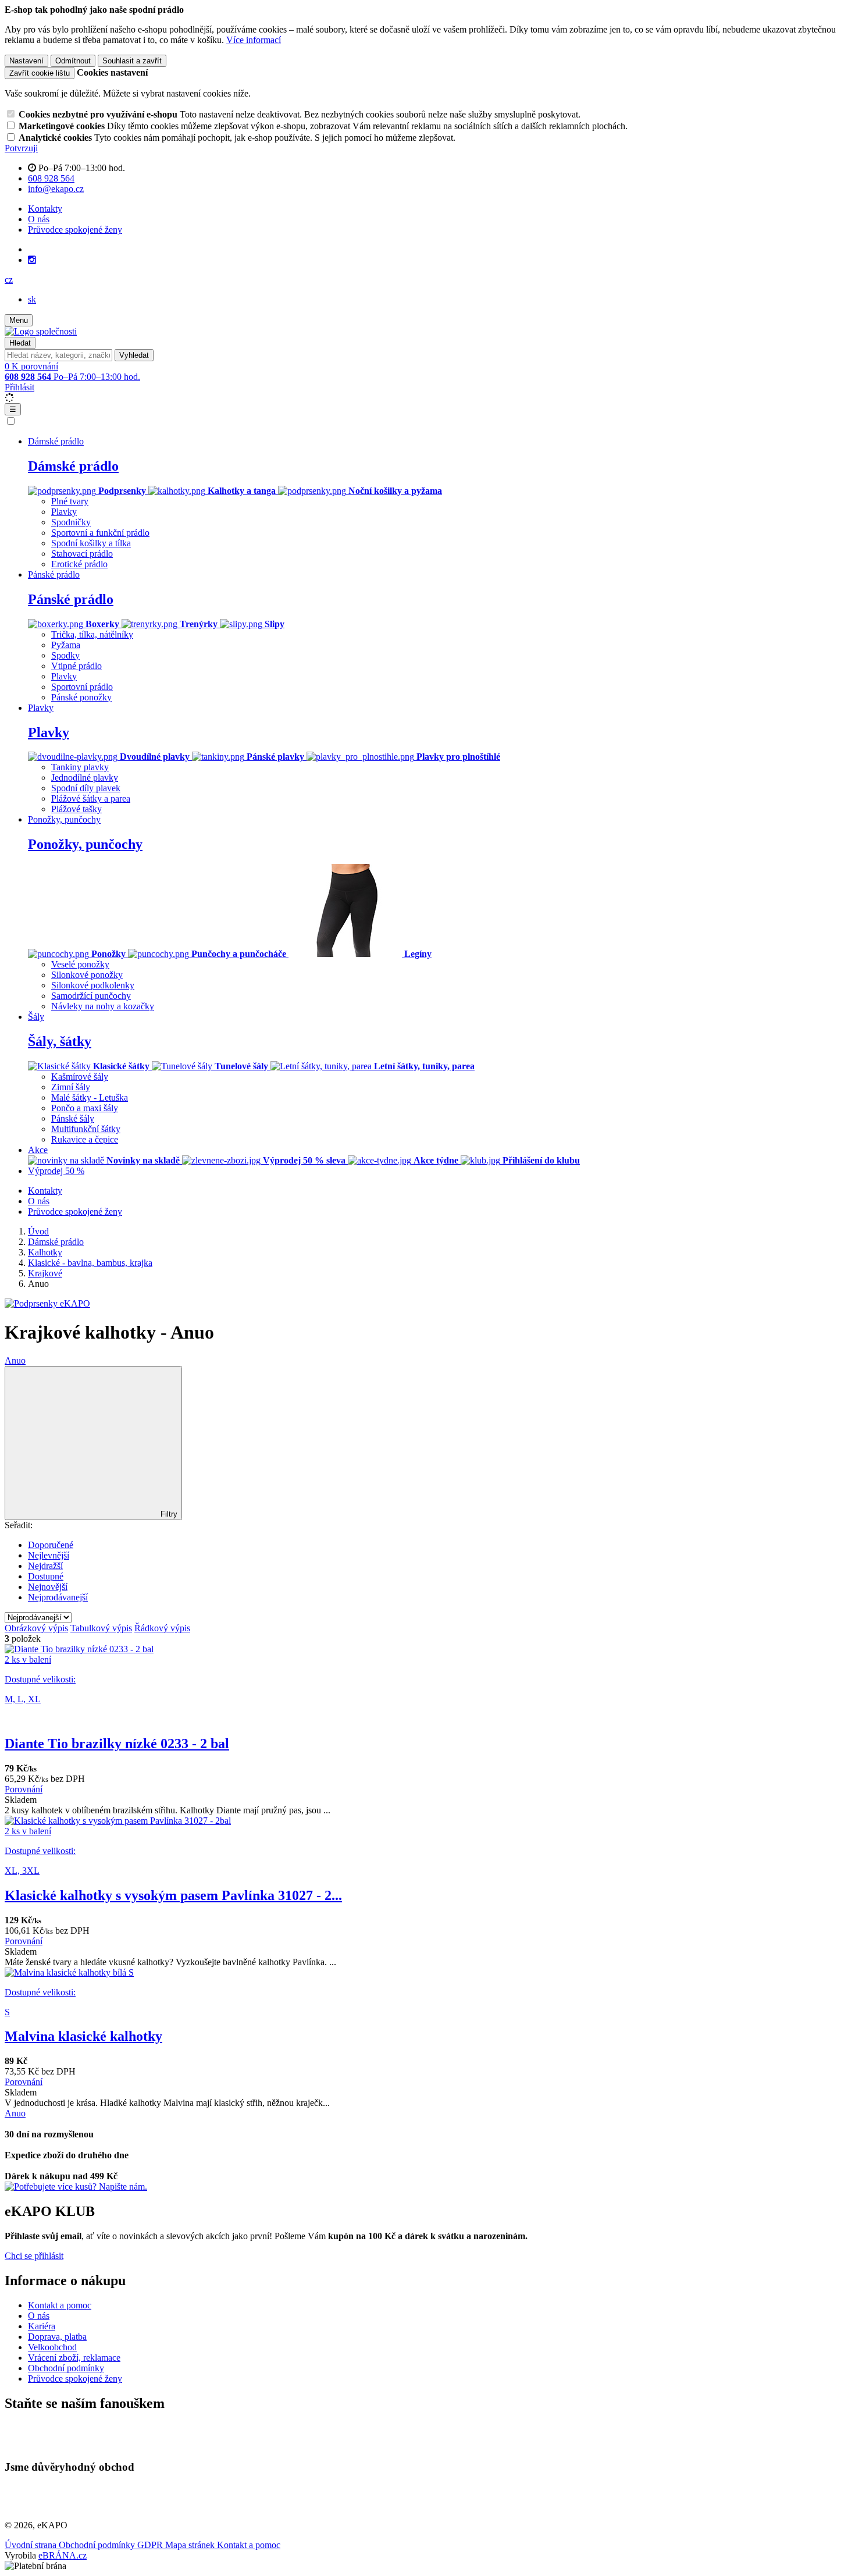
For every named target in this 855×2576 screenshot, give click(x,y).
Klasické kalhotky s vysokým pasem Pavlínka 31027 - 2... (173, 1895)
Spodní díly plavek (86, 788)
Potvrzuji (21, 148)
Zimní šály (71, 1087)
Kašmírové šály (80, 1077)
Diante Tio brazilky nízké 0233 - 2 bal (117, 1744)
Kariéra (42, 2326)
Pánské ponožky (81, 697)
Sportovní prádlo (82, 687)
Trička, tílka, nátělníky (92, 634)
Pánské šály (73, 1118)
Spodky (65, 655)
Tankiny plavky (80, 767)
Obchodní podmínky (66, 2368)
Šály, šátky (60, 1041)
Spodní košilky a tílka (91, 543)
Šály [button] (36, 1017)
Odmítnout (73, 61)
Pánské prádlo (71, 599)
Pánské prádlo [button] (54, 574)
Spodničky (71, 522)
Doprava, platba (57, 2337)
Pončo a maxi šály (85, 1108)
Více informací (254, 40)
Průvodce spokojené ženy (75, 230)
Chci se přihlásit (34, 2256)
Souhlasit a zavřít (132, 61)
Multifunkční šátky (86, 1129)
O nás (39, 219)
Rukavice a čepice (85, 1139)
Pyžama (66, 645)
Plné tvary (70, 501)
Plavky (64, 512)
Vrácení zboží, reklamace (74, 2358)
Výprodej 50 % (56, 1171)
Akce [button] (38, 1150)
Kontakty (45, 209)
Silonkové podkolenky (93, 985)
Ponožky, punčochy (85, 844)
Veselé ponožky (80, 964)
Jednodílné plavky (85, 778)
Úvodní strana (32, 2545)
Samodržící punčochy (91, 996)
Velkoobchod (52, 2347)
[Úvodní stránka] (41, 331)
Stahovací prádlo (82, 554)
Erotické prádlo (79, 564)
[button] (9, 280)
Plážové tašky (76, 809)
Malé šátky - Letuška (90, 1097)
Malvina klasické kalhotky (83, 2036)
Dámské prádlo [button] (56, 441)
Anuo (15, 1360)
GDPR (151, 2545)
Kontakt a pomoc (60, 2305)
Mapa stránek (191, 2545)
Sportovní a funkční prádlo (100, 533)
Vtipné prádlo (76, 666)
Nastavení (26, 61)
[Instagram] (32, 260)
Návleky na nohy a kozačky (103, 1006)
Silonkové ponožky (87, 975)
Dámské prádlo (73, 466)
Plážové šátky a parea (91, 798)
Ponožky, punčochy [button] (64, 819)
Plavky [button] (41, 708)
